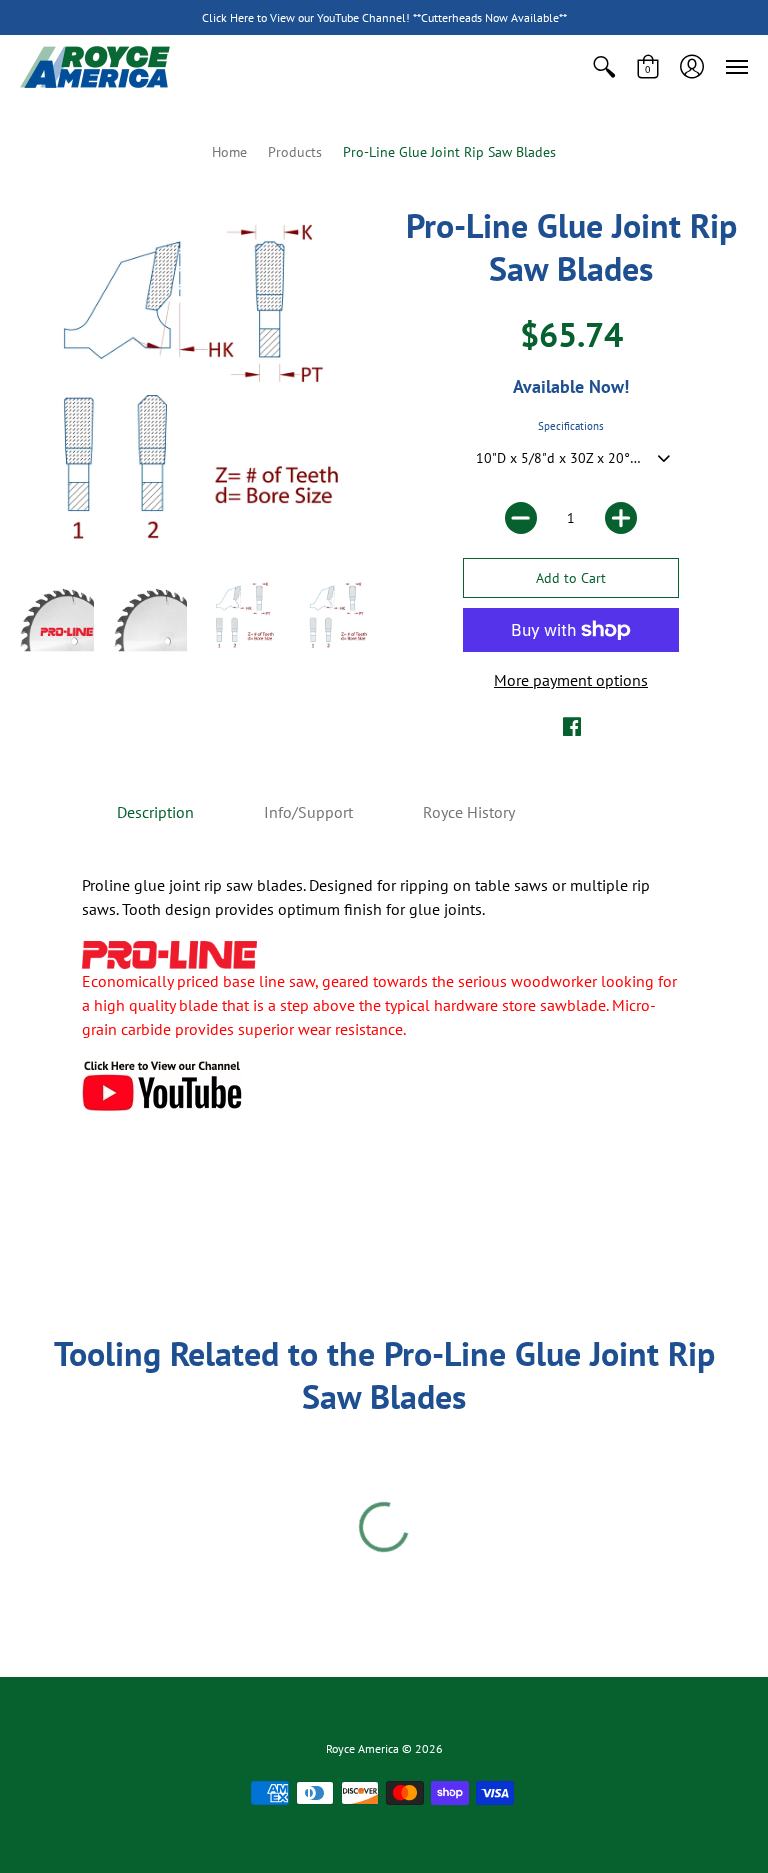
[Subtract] (521, 518)
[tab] (155, 812)
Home (229, 152)
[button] (604, 67)
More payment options (571, 680)
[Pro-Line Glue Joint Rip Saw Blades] (57, 615)
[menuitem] (604, 67)
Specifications (571, 426)
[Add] (621, 518)
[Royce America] (95, 67)
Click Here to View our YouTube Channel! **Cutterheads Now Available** (384, 17)
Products (295, 152)
